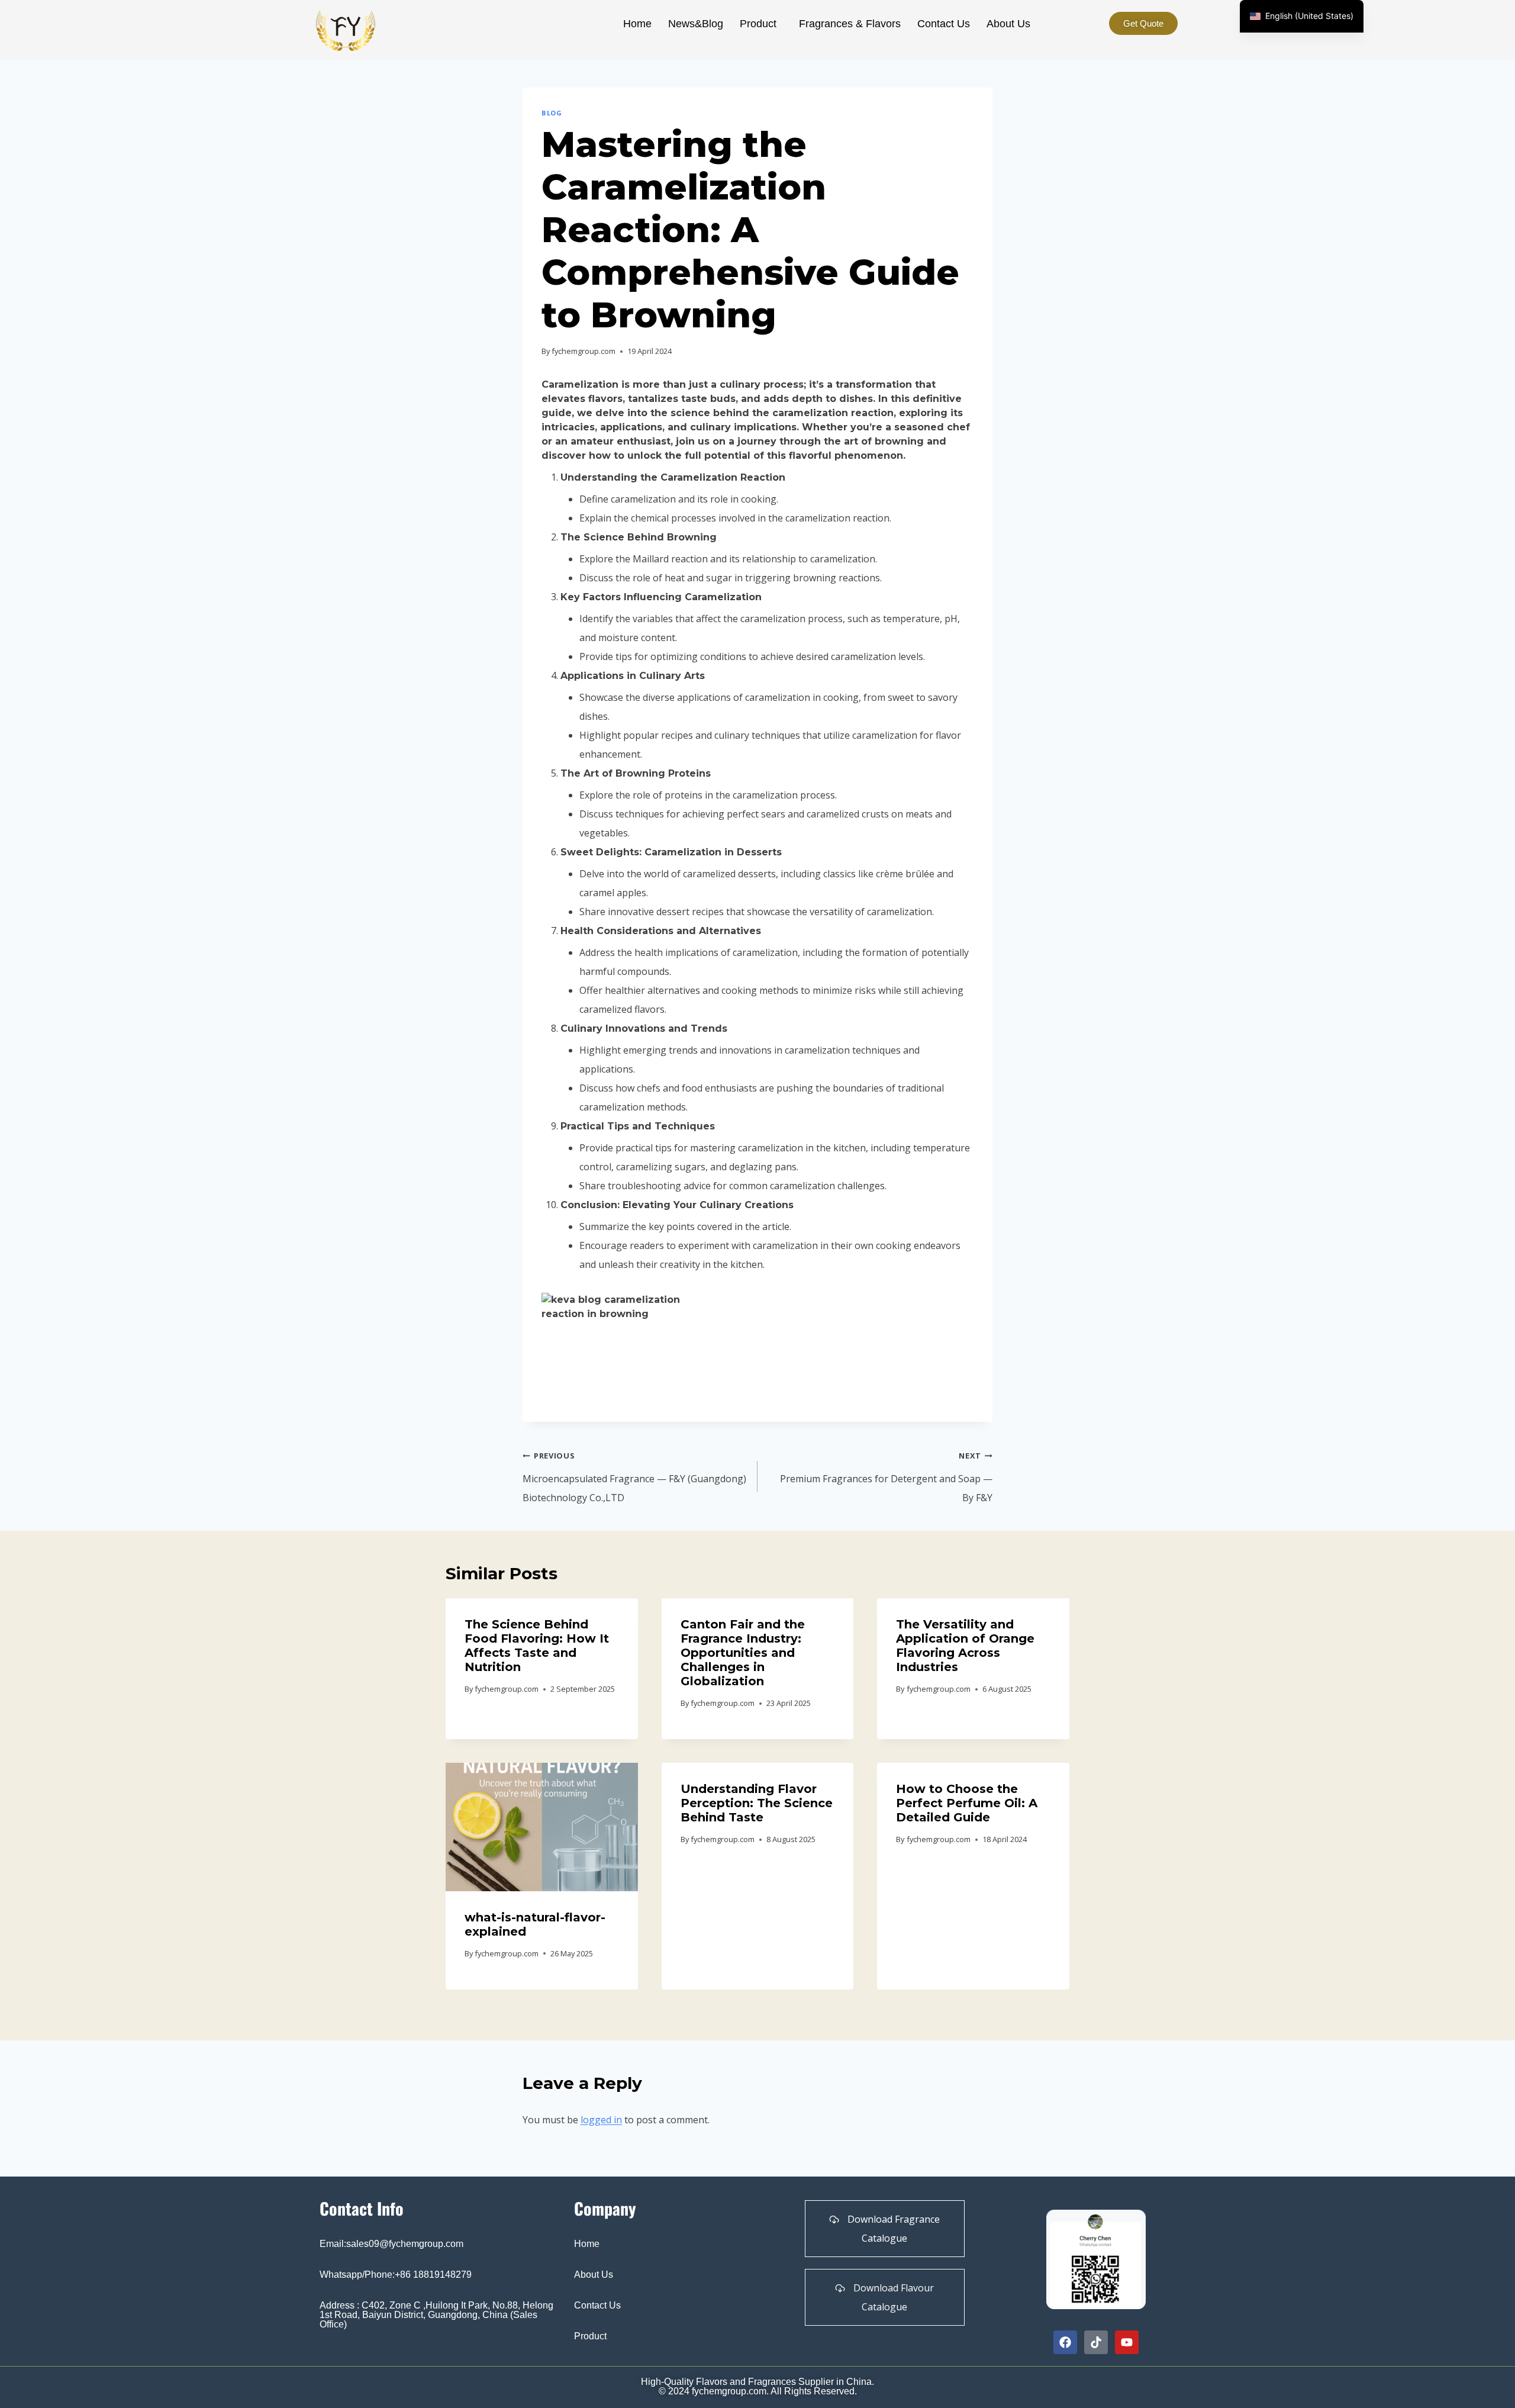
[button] (761, 24)
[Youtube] (1127, 2342)
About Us (1008, 24)
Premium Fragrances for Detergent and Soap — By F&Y (886, 1477)
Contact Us (944, 24)
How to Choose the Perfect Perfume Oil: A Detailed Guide (967, 1803)
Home (637, 24)
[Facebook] (1065, 2342)
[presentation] (542, 1827)
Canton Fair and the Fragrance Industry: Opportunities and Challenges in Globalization (743, 1653)
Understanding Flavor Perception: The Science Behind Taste (757, 1803)
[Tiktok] (1096, 2342)
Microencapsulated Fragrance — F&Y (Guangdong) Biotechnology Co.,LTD (634, 1477)
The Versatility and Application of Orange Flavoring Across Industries (965, 1646)
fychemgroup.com (584, 351)
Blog (552, 113)
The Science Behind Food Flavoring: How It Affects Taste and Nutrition (537, 1646)
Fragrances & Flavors (850, 24)
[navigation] (1302, 16)
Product (758, 24)
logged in (601, 2120)
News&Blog (696, 24)
